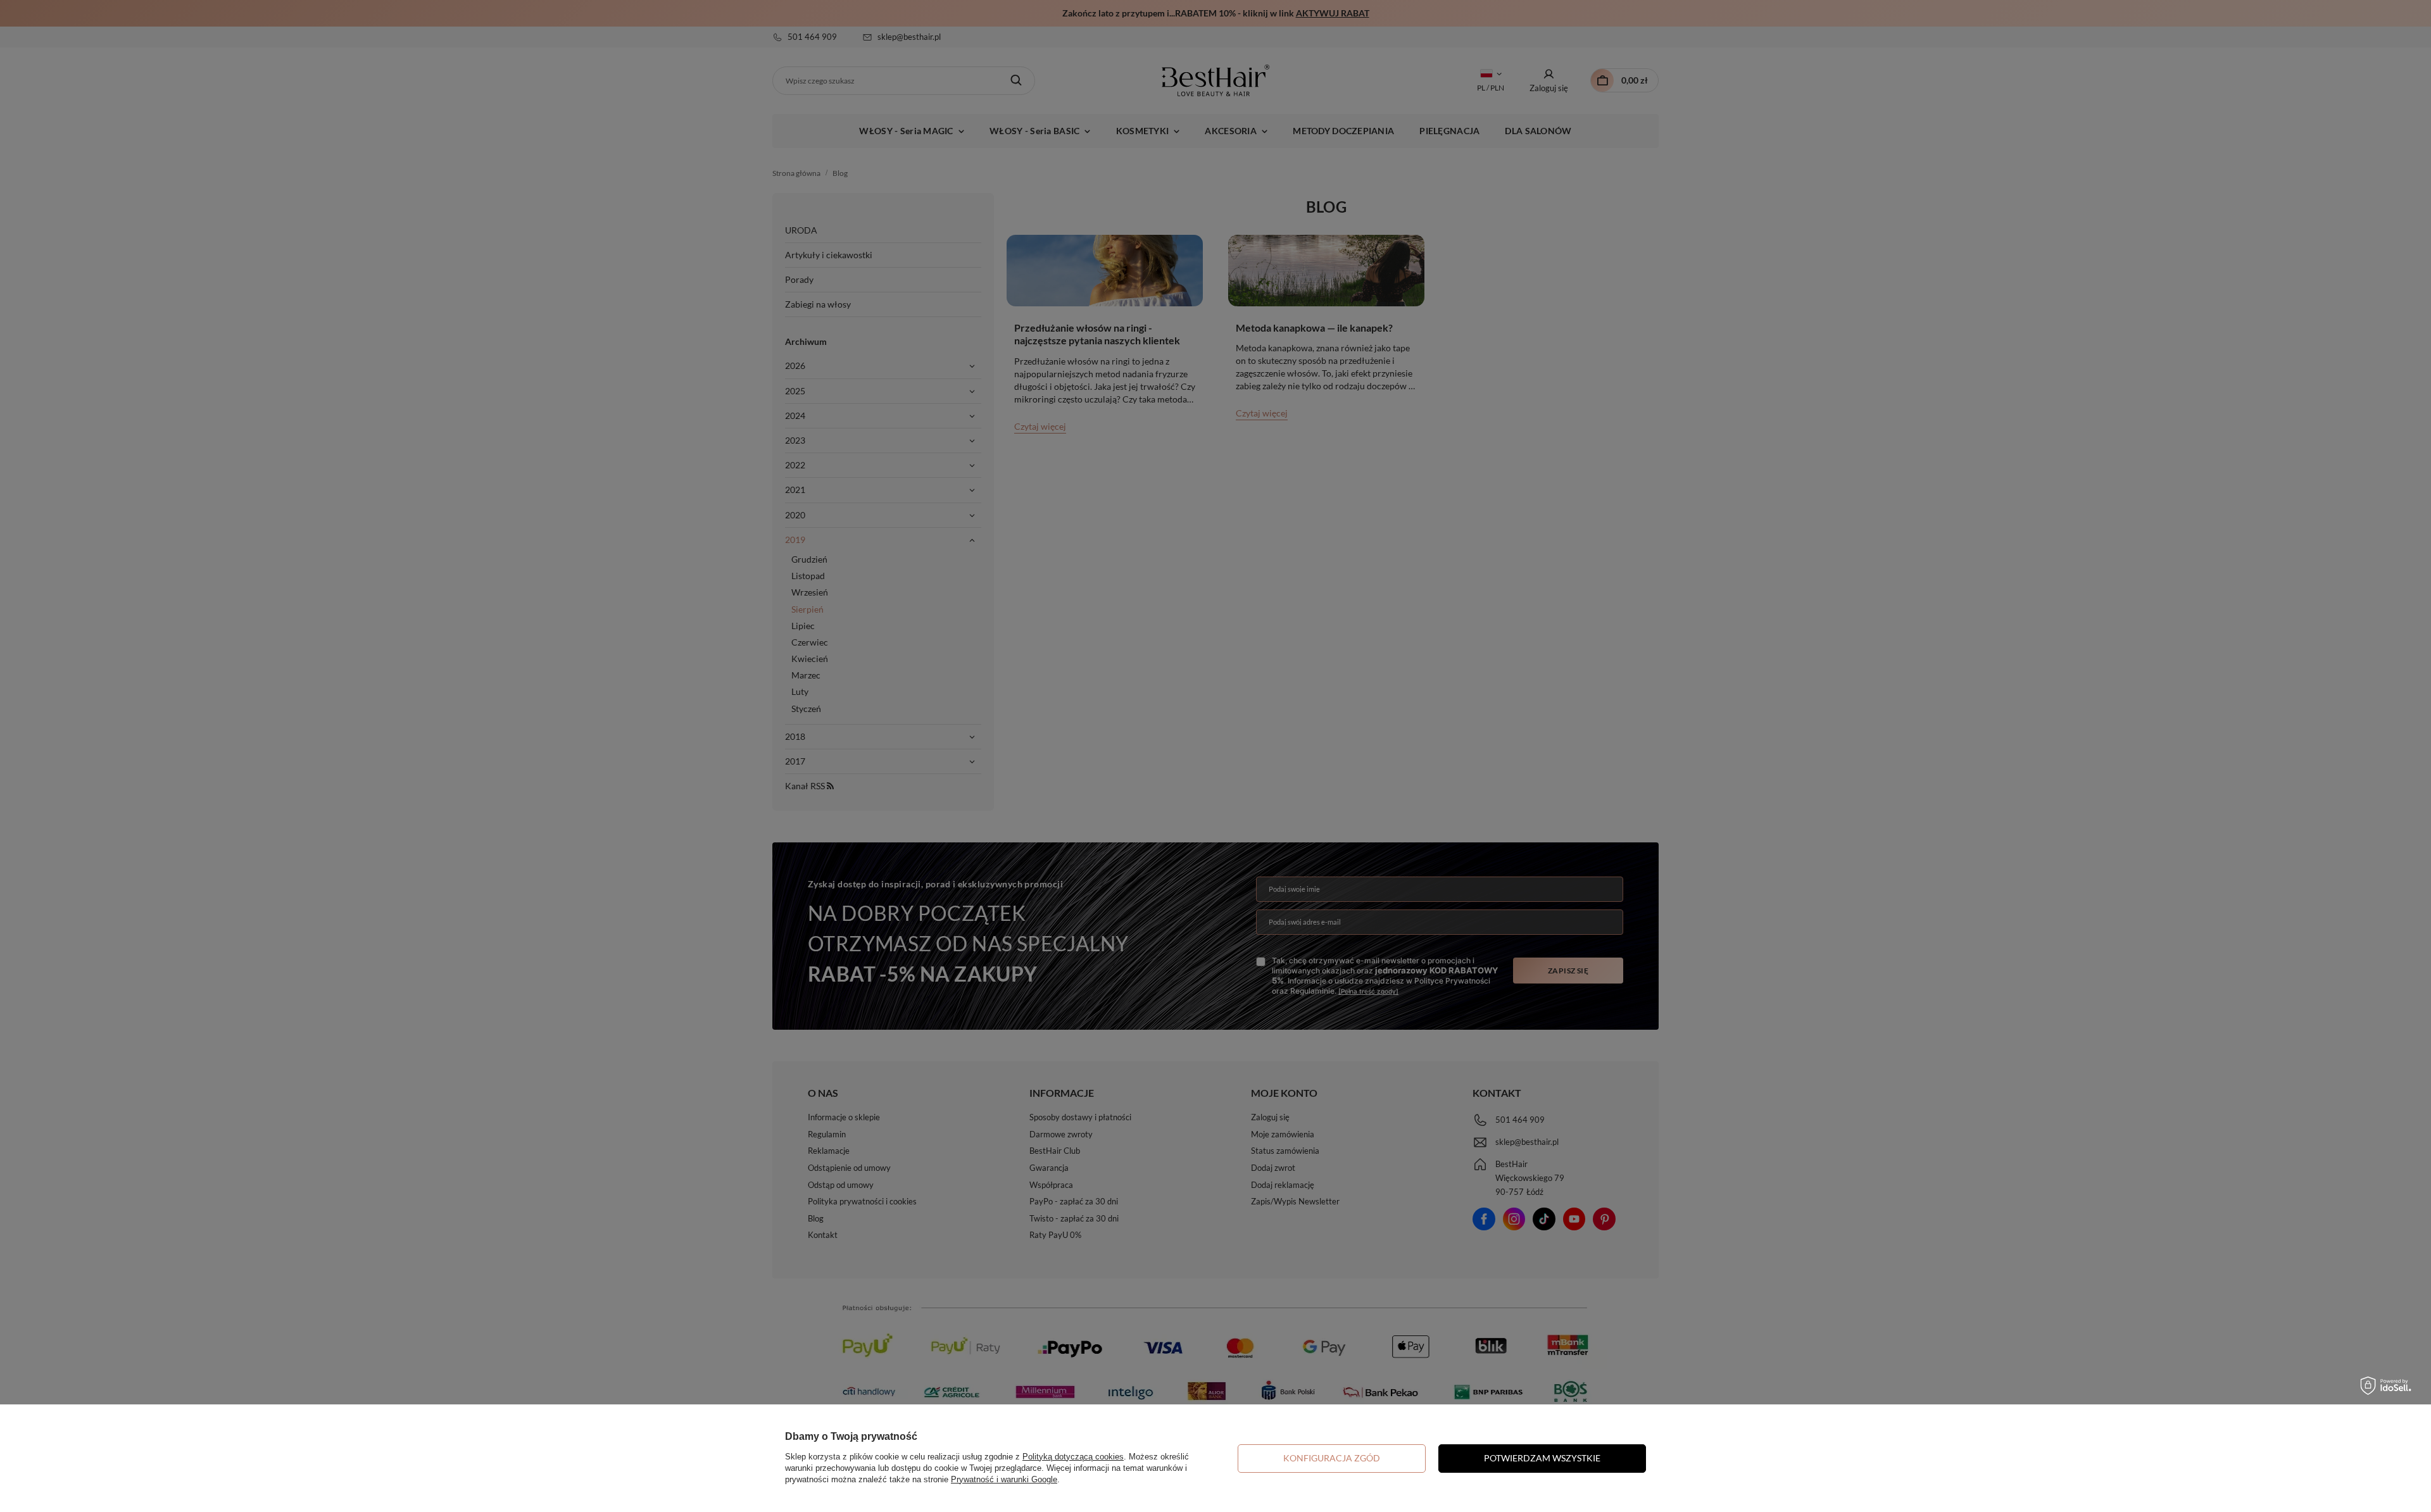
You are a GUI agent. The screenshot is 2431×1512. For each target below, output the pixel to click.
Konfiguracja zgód (1332, 1458)
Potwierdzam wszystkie (1542, 1458)
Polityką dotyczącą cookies (1073, 1457)
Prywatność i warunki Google (1004, 1479)
